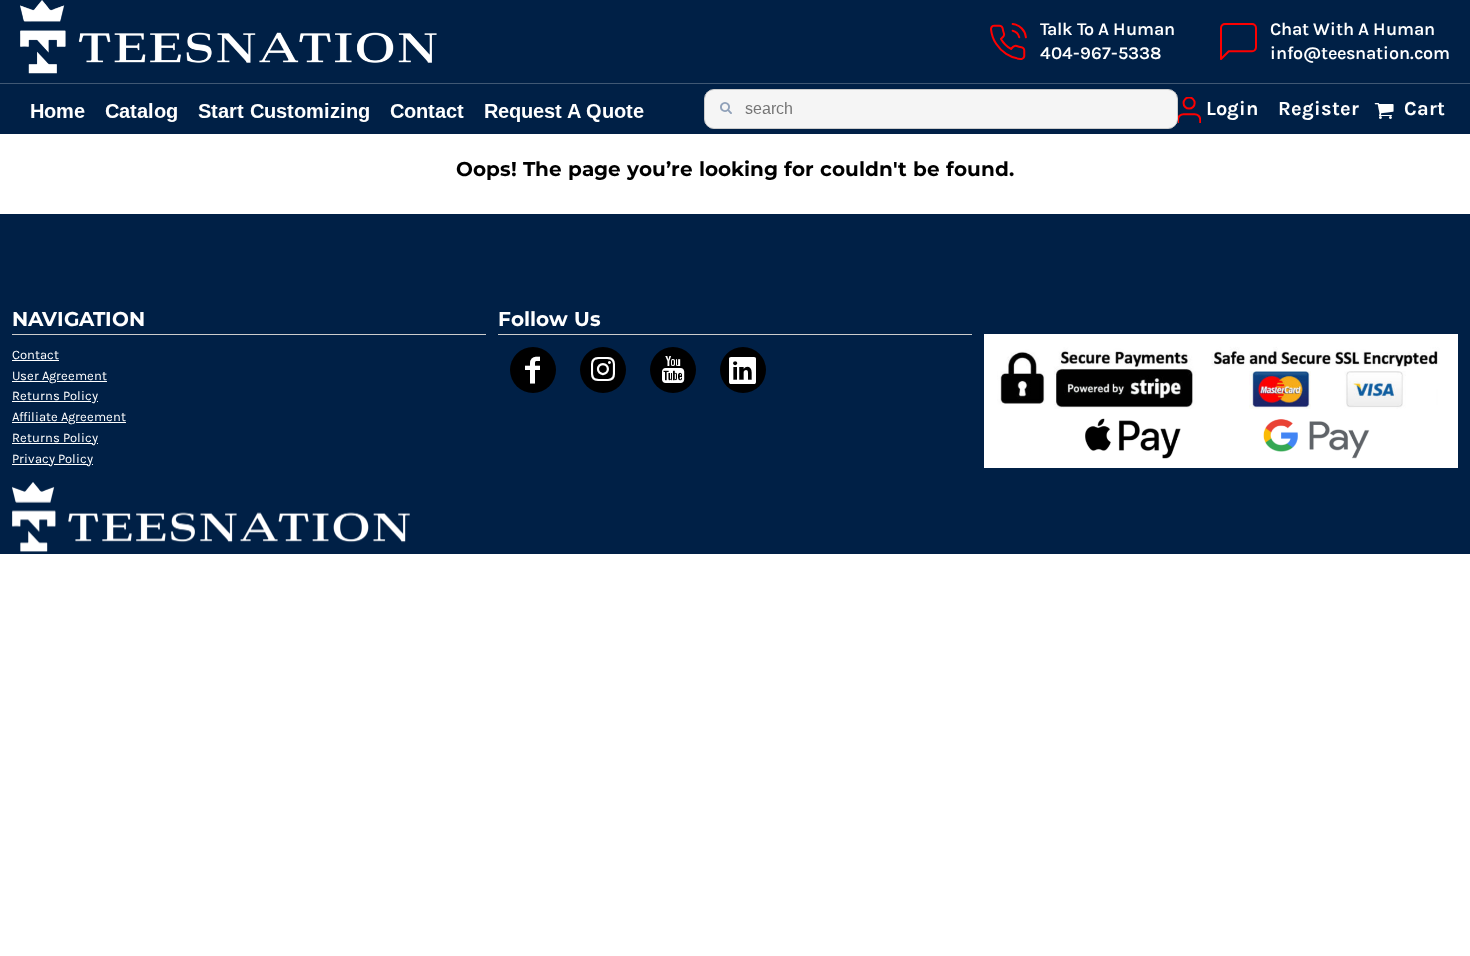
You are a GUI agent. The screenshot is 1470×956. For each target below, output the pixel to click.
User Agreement (59, 375)
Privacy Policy (52, 458)
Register (1318, 108)
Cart (1422, 108)
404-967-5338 (1100, 53)
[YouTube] (673, 370)
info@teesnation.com (1360, 53)
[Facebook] (533, 370)
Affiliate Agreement (69, 416)
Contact (35, 354)
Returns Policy (55, 395)
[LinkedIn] (743, 370)
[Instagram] (603, 370)
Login (1232, 108)
